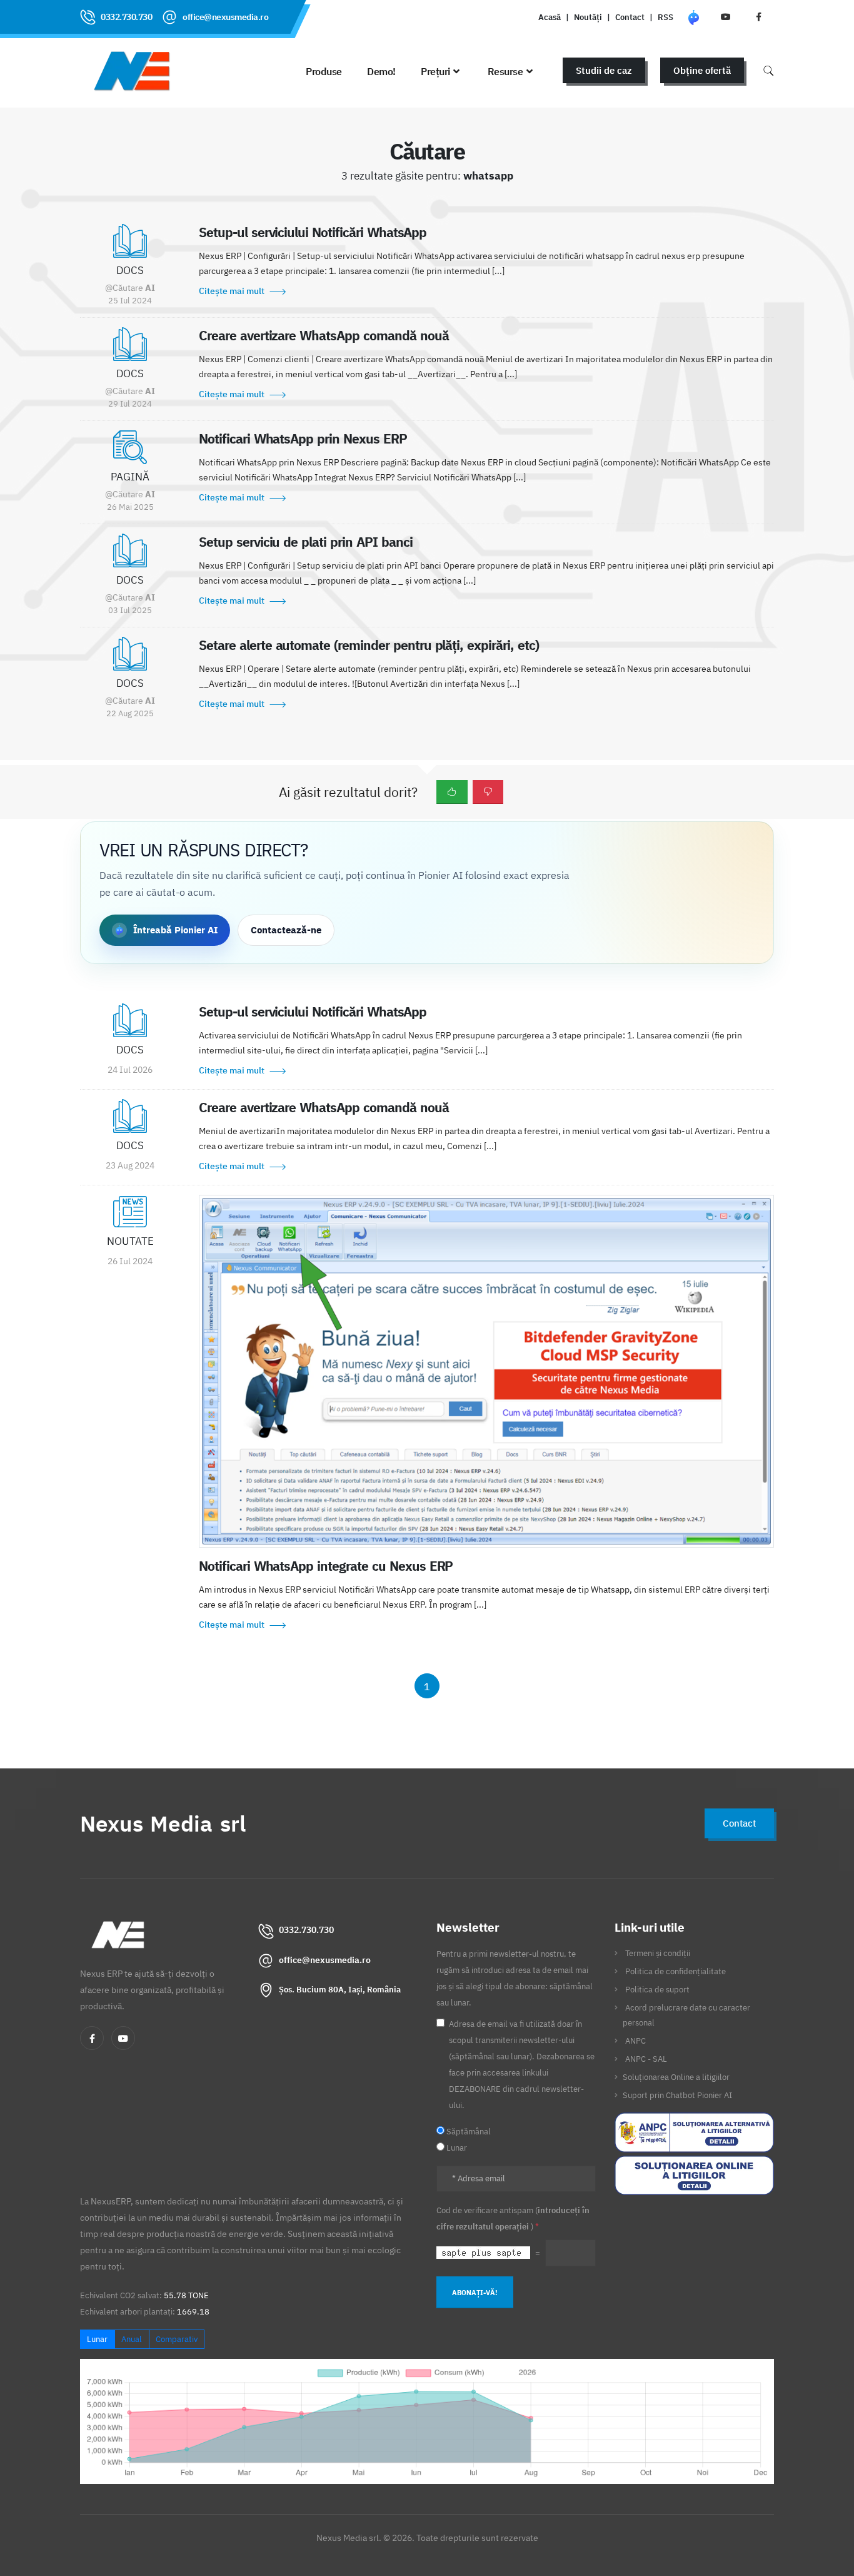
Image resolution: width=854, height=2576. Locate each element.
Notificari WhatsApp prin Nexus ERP (303, 439)
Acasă (550, 17)
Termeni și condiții (658, 1953)
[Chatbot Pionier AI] (693, 17)
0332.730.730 (126, 17)
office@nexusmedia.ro (225, 17)
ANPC (635, 2041)
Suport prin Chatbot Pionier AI (677, 2095)
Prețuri (435, 71)
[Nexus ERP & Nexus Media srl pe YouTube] (726, 17)
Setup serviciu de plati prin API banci (306, 542)
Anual (132, 2339)
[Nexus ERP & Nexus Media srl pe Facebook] (758, 17)
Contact (630, 17)
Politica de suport (657, 1989)
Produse (324, 71)
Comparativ (177, 2339)
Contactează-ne (286, 930)
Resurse (505, 71)
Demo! (381, 71)
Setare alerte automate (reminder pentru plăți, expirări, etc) (369, 645)
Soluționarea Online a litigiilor (676, 2077)
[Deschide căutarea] (768, 70)
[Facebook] (92, 2038)
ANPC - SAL (646, 2059)
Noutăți (588, 17)
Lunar (97, 2339)
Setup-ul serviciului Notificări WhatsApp (313, 232)
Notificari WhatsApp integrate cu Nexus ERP (326, 1566)
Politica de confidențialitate (676, 1971)
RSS (666, 17)
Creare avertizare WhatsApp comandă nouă (324, 335)
